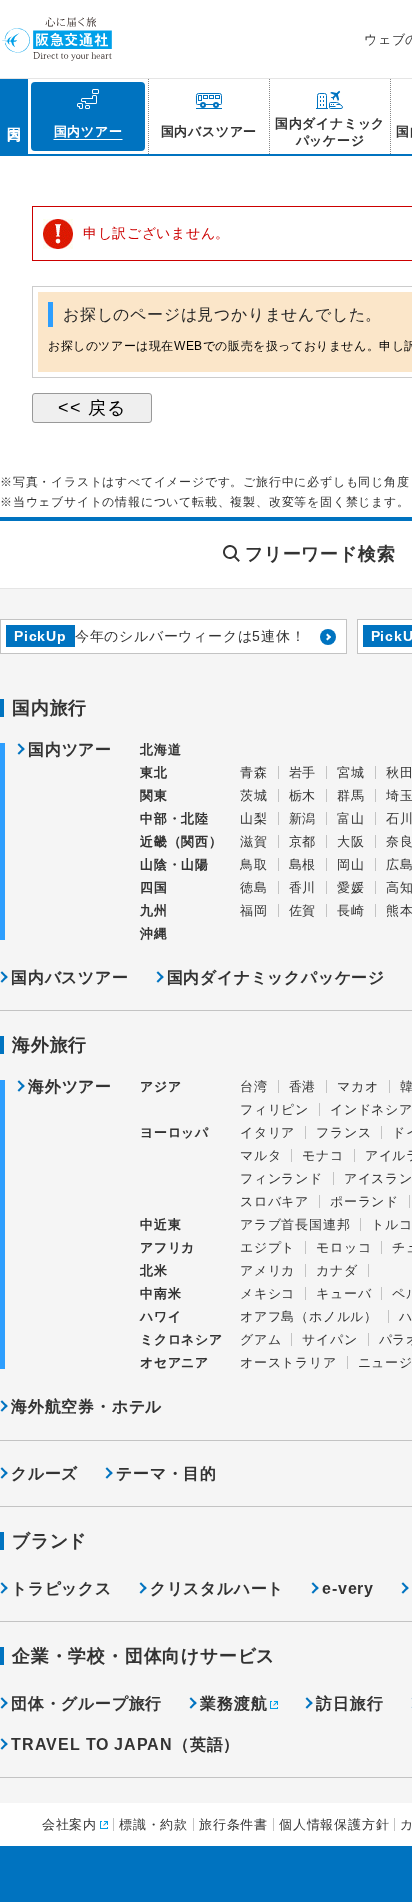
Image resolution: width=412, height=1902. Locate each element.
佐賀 (303, 910)
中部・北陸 (174, 818)
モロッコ (343, 1247)
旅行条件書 (233, 1824)
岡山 (351, 864)
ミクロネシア (181, 1339)
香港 (303, 1086)
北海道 (160, 749)
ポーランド (364, 1201)
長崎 (351, 910)
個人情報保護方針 (334, 1824)
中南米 (160, 1293)
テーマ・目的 (166, 1473)
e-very (348, 1588)
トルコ (391, 1224)
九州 (154, 910)
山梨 (254, 818)
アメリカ (267, 1270)
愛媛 (351, 887)
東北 (154, 772)
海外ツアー (70, 1087)
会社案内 (69, 1824)
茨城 (254, 795)
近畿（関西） (181, 841)
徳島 (254, 887)
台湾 (254, 1086)
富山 (351, 818)
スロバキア (274, 1201)
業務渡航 (233, 1703)
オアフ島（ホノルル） (309, 1316)
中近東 (160, 1224)
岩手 (303, 772)
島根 (303, 864)
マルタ (260, 1155)
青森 (254, 772)
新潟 (303, 818)
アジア (160, 1087)
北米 (154, 1270)
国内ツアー (70, 750)
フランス (343, 1132)
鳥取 (254, 864)
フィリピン (274, 1109)
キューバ (343, 1293)
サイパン (329, 1339)
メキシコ (267, 1293)
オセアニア (174, 1362)
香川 (303, 887)
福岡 (254, 910)
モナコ (322, 1155)
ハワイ (160, 1316)
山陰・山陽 (174, 864)
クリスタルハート (217, 1588)
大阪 (351, 841)
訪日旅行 (349, 1703)
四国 (154, 887)
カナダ (336, 1270)
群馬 (351, 795)
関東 (154, 795)
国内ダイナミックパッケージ (276, 977)
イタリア (267, 1132)
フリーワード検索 (320, 554)
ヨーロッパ (174, 1133)
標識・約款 (153, 1824)
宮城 (351, 772)
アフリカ (167, 1247)
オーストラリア (288, 1362)
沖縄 (154, 933)
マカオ (357, 1086)
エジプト (267, 1247)
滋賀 (254, 841)
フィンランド (281, 1178)
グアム (260, 1339)
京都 (303, 841)
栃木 (303, 795)
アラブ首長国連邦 (295, 1224)
